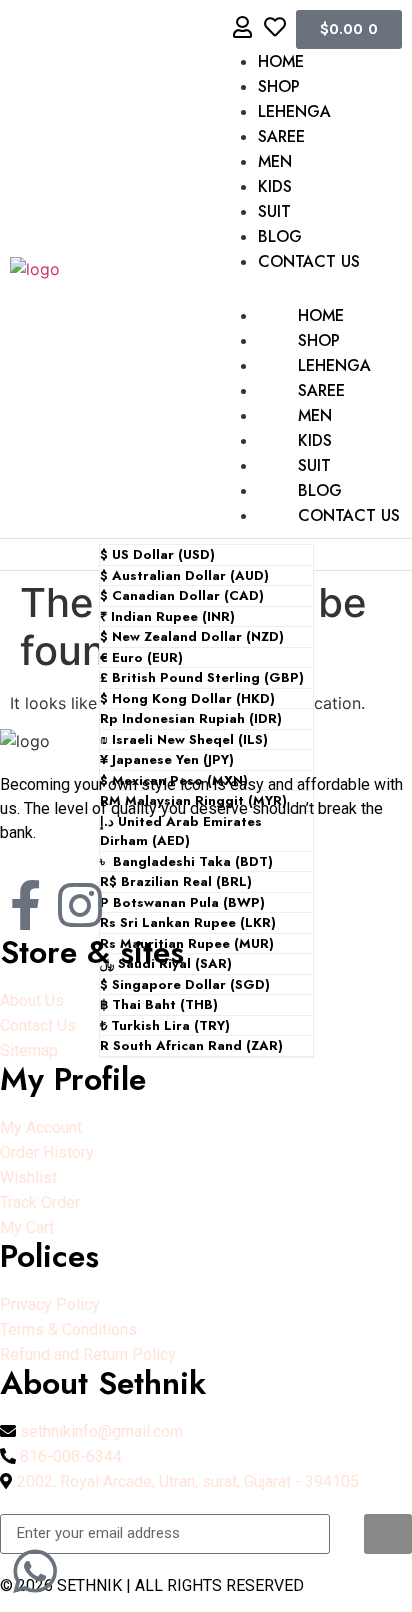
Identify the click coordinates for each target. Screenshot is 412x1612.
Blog (280, 236)
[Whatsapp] (35, 1571)
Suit (274, 211)
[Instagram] (80, 905)
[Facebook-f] (25, 905)
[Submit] (388, 1534)
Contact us (309, 261)
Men (275, 161)
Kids (275, 186)
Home (281, 61)
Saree (281, 136)
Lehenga (294, 111)
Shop (279, 86)
